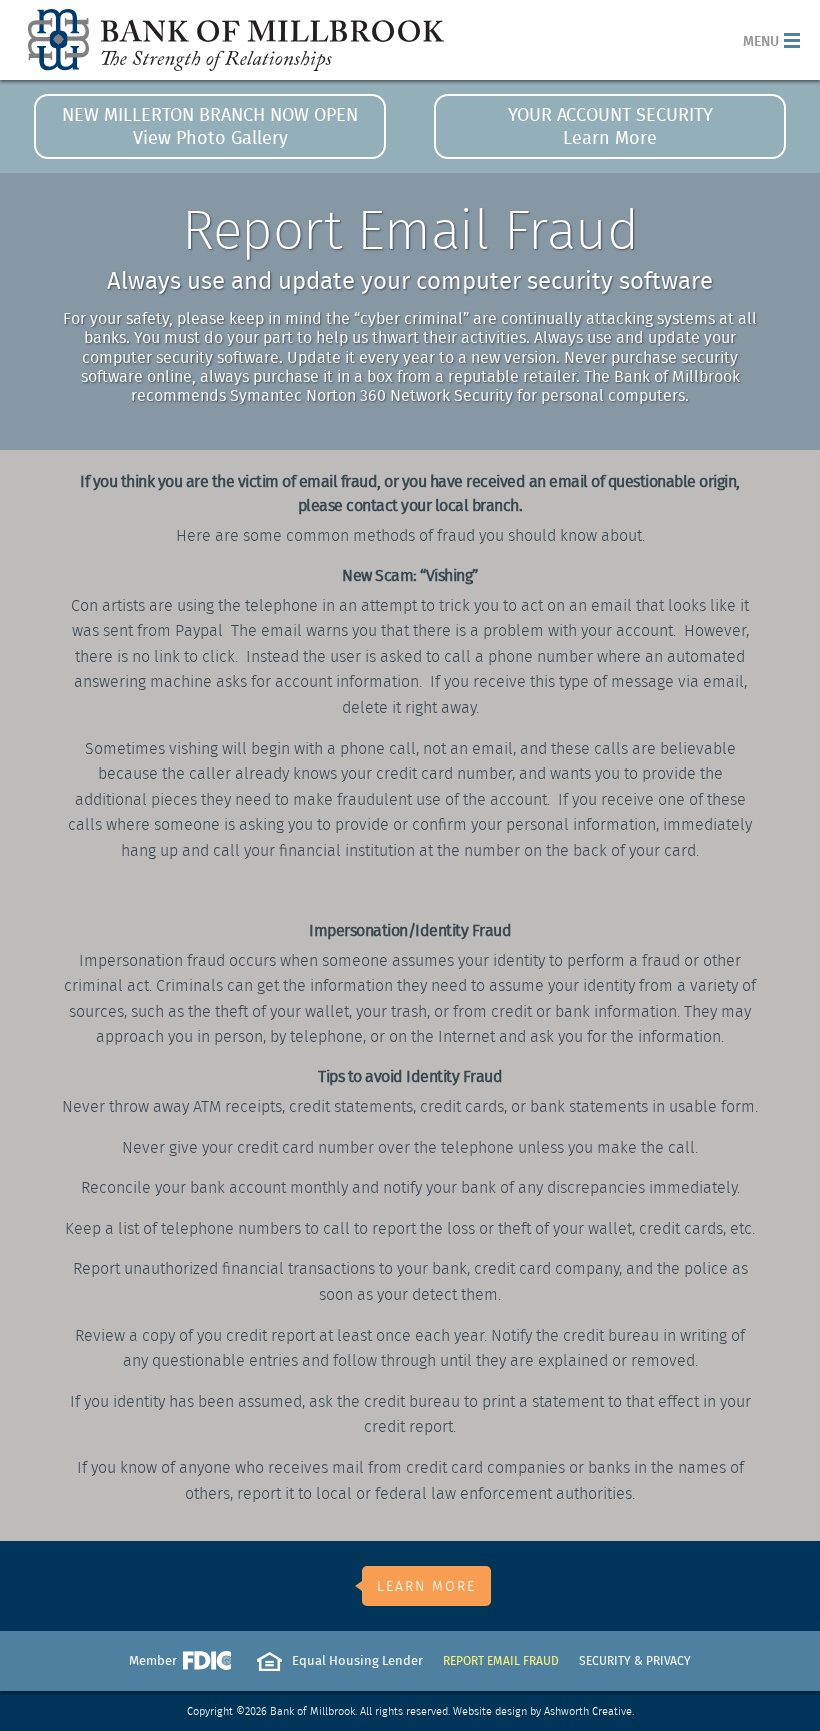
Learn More (426, 1586)
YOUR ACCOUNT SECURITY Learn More (610, 126)
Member (180, 1666)
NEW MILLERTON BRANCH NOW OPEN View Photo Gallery (210, 126)
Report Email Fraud (501, 1660)
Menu (761, 40)
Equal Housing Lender (357, 1660)
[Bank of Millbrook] (236, 40)
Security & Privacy (635, 1660)
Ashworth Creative (588, 1711)
